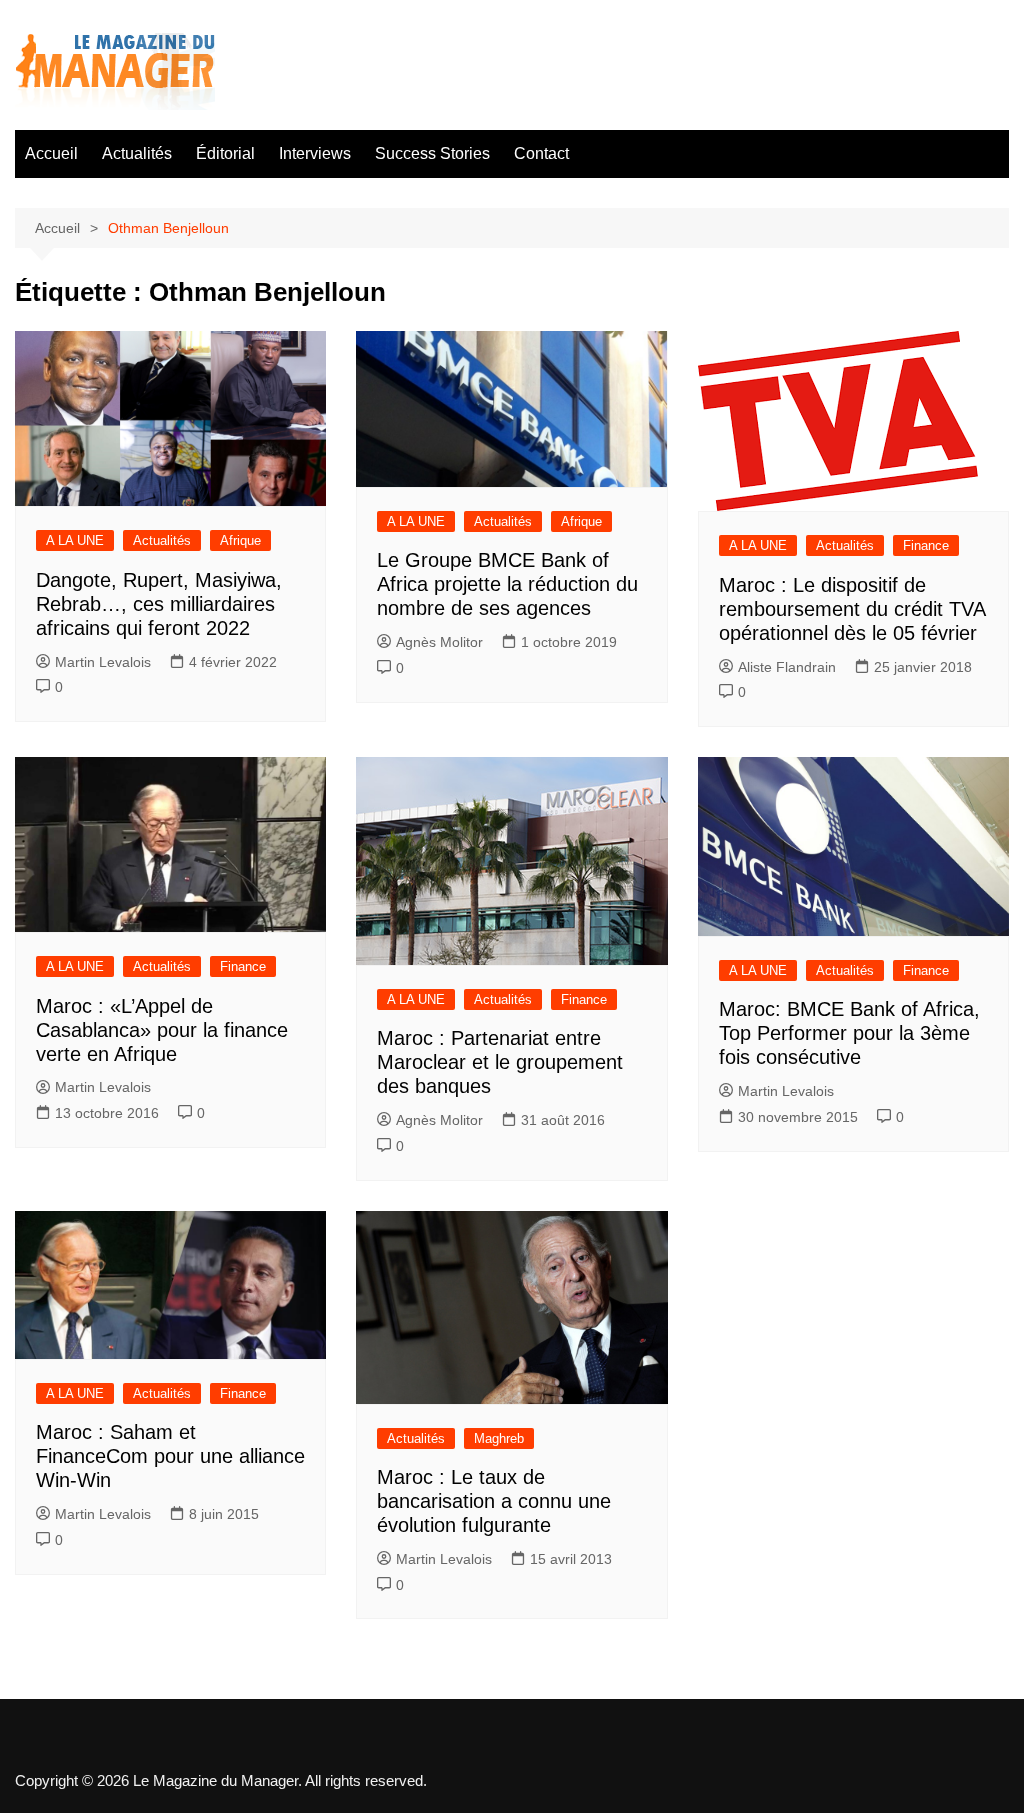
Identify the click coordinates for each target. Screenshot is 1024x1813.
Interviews (315, 153)
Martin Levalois (103, 662)
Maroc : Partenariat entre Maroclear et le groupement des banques (500, 1062)
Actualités (137, 153)
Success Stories (432, 153)
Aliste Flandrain (787, 667)
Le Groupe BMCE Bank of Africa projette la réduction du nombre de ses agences (507, 584)
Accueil (51, 153)
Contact (541, 153)
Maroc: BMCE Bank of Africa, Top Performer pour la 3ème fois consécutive (849, 1033)
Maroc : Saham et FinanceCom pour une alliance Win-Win (170, 1456)
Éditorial (225, 153)
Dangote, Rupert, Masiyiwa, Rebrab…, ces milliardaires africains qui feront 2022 (159, 604)
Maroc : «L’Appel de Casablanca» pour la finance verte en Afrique (162, 1030)
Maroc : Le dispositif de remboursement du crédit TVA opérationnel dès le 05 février (852, 609)
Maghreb (499, 1438)
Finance (926, 545)
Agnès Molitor (439, 642)
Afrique (240, 540)
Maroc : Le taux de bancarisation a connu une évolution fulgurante (494, 1501)
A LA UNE (75, 540)
